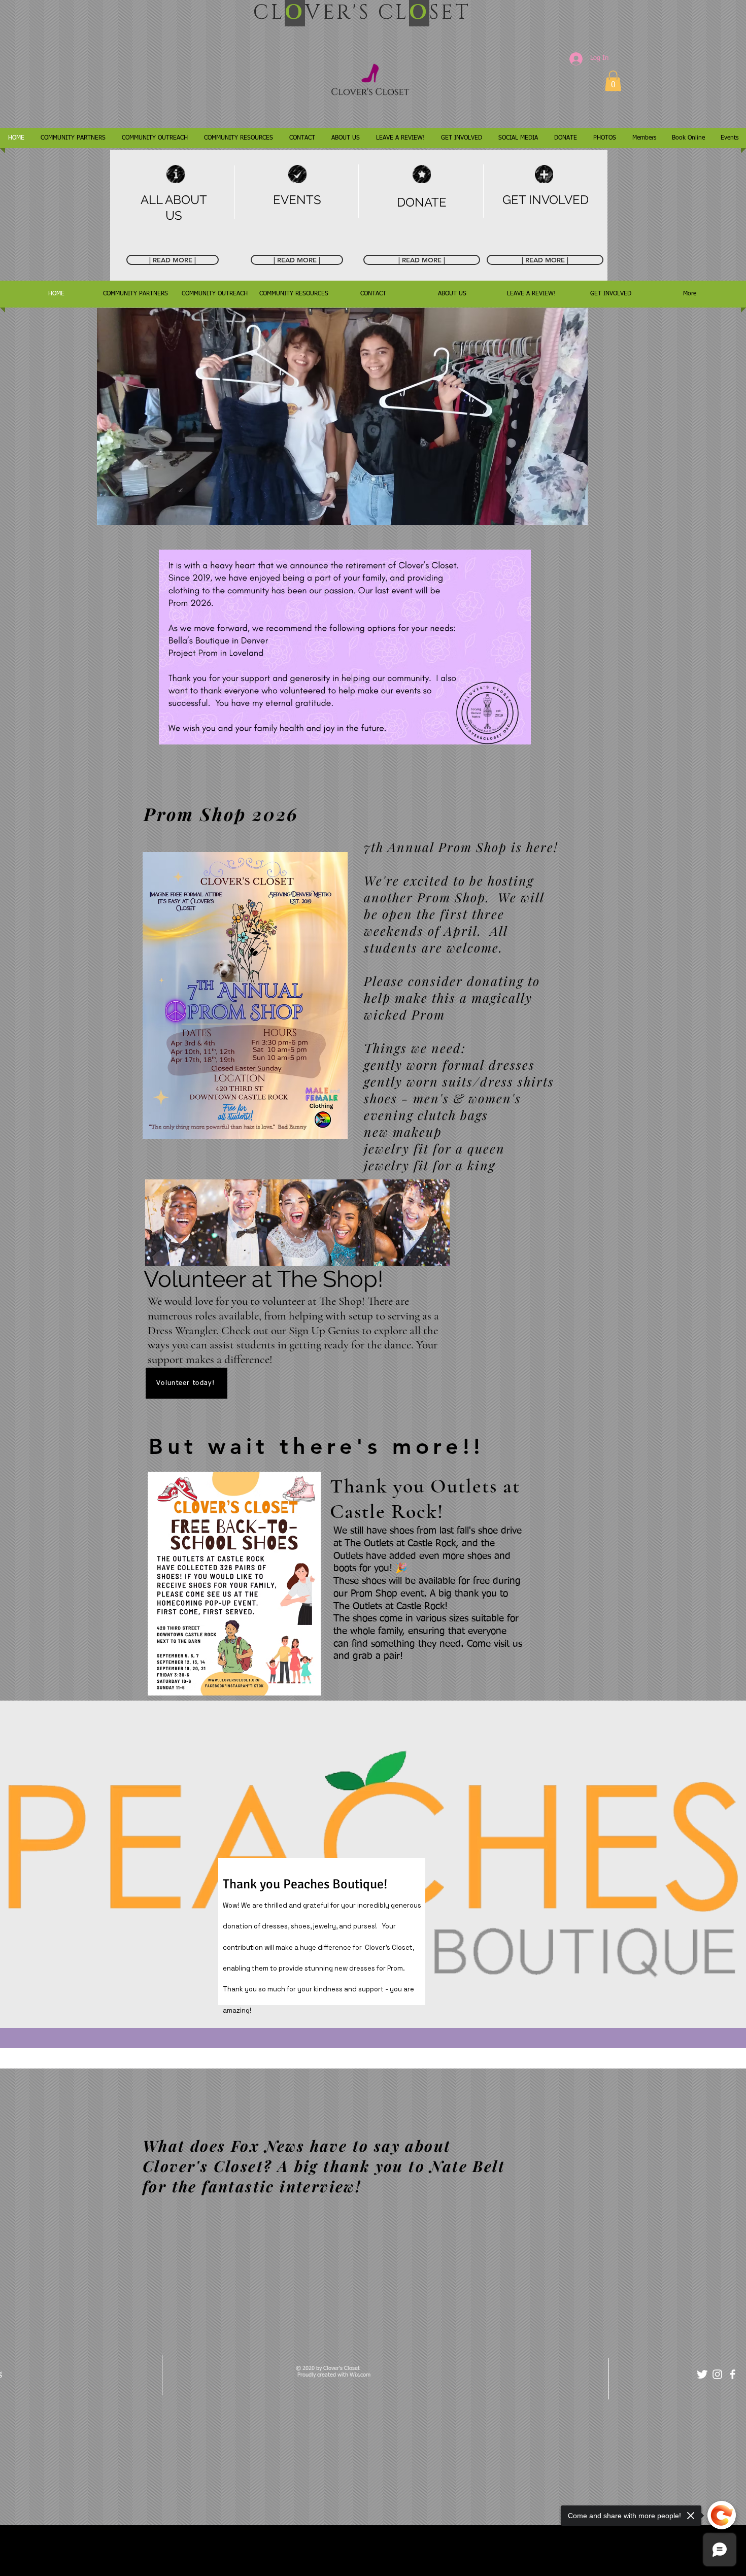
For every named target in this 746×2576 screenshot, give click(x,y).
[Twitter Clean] (702, 2374)
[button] (613, 81)
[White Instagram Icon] (717, 2374)
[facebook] (733, 2374)
